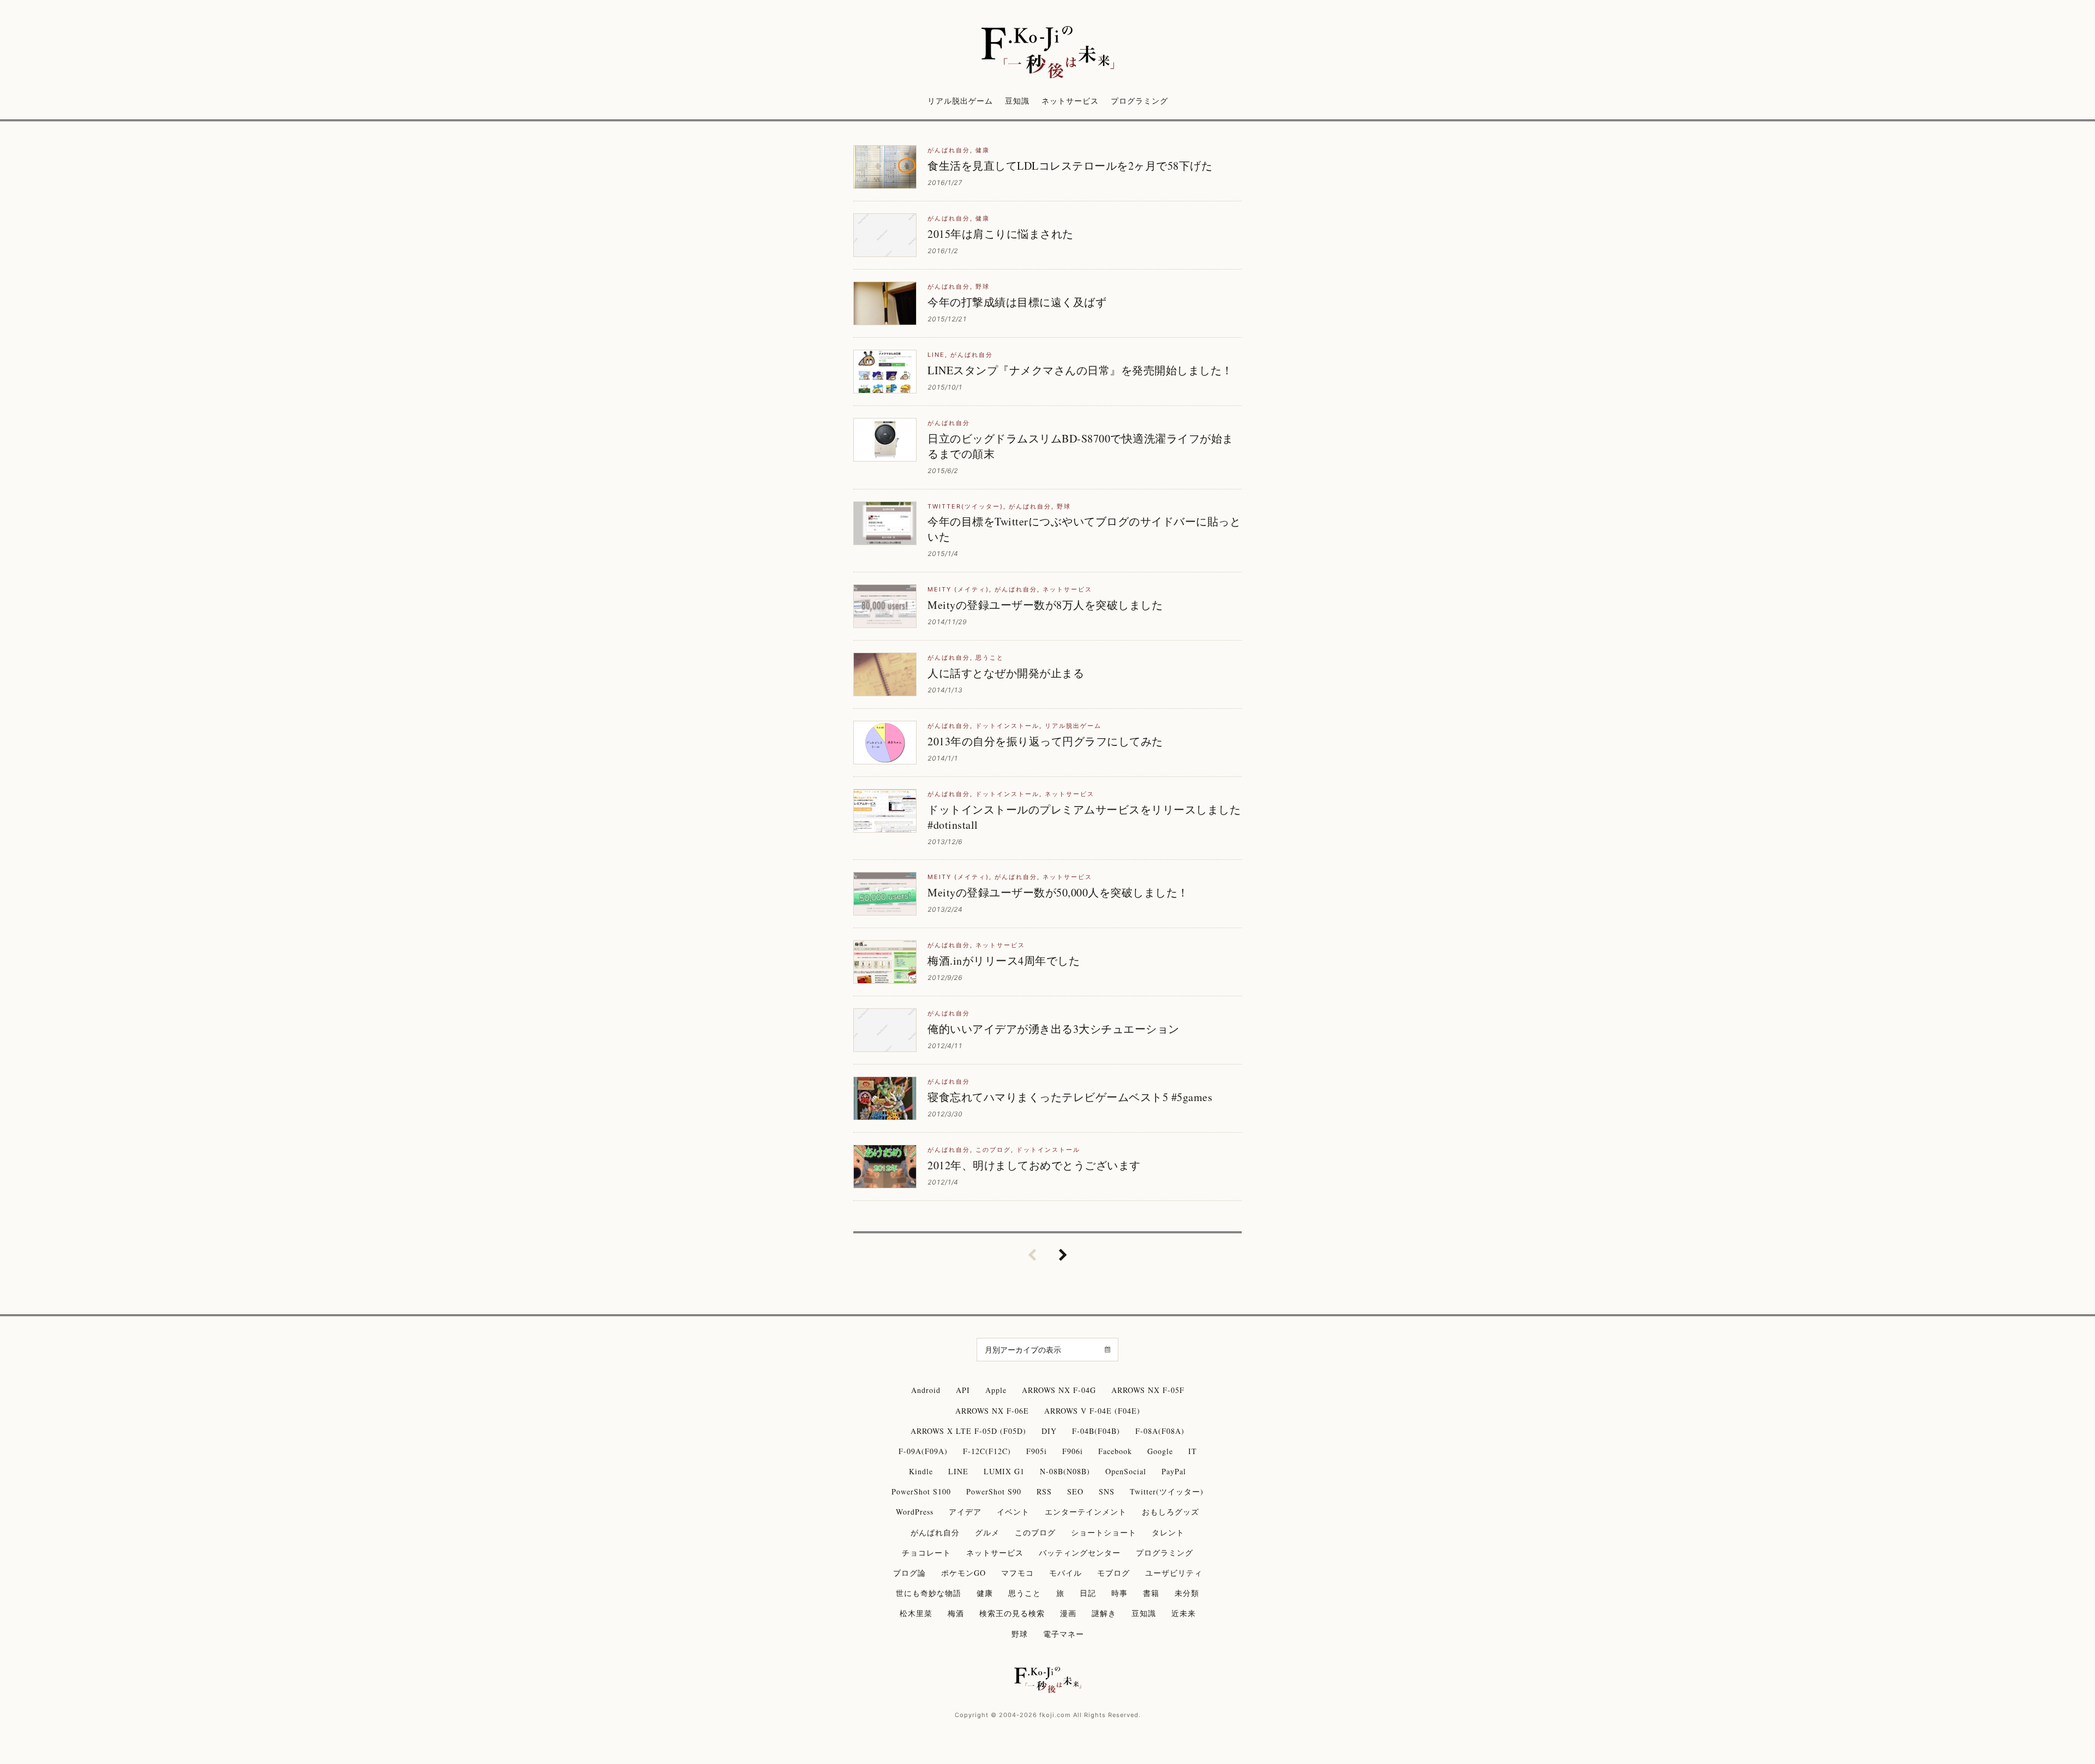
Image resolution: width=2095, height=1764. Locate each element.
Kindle (921, 1471)
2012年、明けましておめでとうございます (1034, 1165)
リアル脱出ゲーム (960, 101)
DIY (1049, 1431)
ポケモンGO (963, 1573)
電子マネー (1064, 1634)
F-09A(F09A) (923, 1451)
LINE (936, 355)
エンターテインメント (1086, 1512)
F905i (1037, 1451)
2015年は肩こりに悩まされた (1001, 234)
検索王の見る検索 (1012, 1613)
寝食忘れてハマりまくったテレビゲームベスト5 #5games (1070, 1097)
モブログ (1114, 1573)
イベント (1013, 1512)
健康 (983, 150)
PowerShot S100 (921, 1491)
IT (1193, 1451)
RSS (1044, 1491)
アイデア (965, 1512)
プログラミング (1139, 101)
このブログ (993, 1150)
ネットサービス (1070, 101)
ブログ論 (909, 1573)
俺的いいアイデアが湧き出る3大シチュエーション (1054, 1029)
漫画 (1068, 1613)
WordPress (915, 1512)
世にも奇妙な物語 (929, 1593)
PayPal (1174, 1471)
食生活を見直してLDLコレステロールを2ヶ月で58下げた (1070, 166)
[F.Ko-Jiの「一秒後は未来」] (1047, 53)
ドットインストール (1007, 726)
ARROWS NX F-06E (992, 1411)
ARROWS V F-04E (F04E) (1092, 1411)
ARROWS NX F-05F (1148, 1390)
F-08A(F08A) (1160, 1431)
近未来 (1184, 1613)
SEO (1075, 1491)
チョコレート (926, 1553)
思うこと (990, 657)
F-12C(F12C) (987, 1451)
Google (1160, 1451)
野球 (983, 286)
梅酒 (956, 1613)
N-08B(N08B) (1065, 1471)
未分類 (1187, 1593)
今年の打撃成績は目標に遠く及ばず (1017, 302)
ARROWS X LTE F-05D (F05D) (968, 1431)
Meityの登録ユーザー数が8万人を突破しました (1045, 605)
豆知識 (1017, 101)
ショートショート (1104, 1532)
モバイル (1066, 1573)
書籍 (1151, 1593)
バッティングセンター (1080, 1553)
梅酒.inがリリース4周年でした (1004, 961)
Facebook (1115, 1451)
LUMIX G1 (1004, 1471)
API (963, 1390)
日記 (1088, 1593)
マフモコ (1017, 1573)
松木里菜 (916, 1613)
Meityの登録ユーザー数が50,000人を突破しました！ (1058, 892)
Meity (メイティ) (958, 589)
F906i (1073, 1451)
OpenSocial (1126, 1471)
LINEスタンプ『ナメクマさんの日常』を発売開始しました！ (1080, 370)
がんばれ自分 (949, 150)
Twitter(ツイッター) (965, 506)
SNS (1107, 1491)
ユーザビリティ (1174, 1573)
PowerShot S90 (994, 1491)
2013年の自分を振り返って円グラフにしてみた (1045, 741)
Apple (996, 1390)
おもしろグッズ (1171, 1512)
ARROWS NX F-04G (1059, 1390)
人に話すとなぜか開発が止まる (1006, 673)
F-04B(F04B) (1096, 1431)
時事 (1120, 1593)
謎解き (1104, 1613)
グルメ (987, 1532)
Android (926, 1390)
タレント (1168, 1532)
